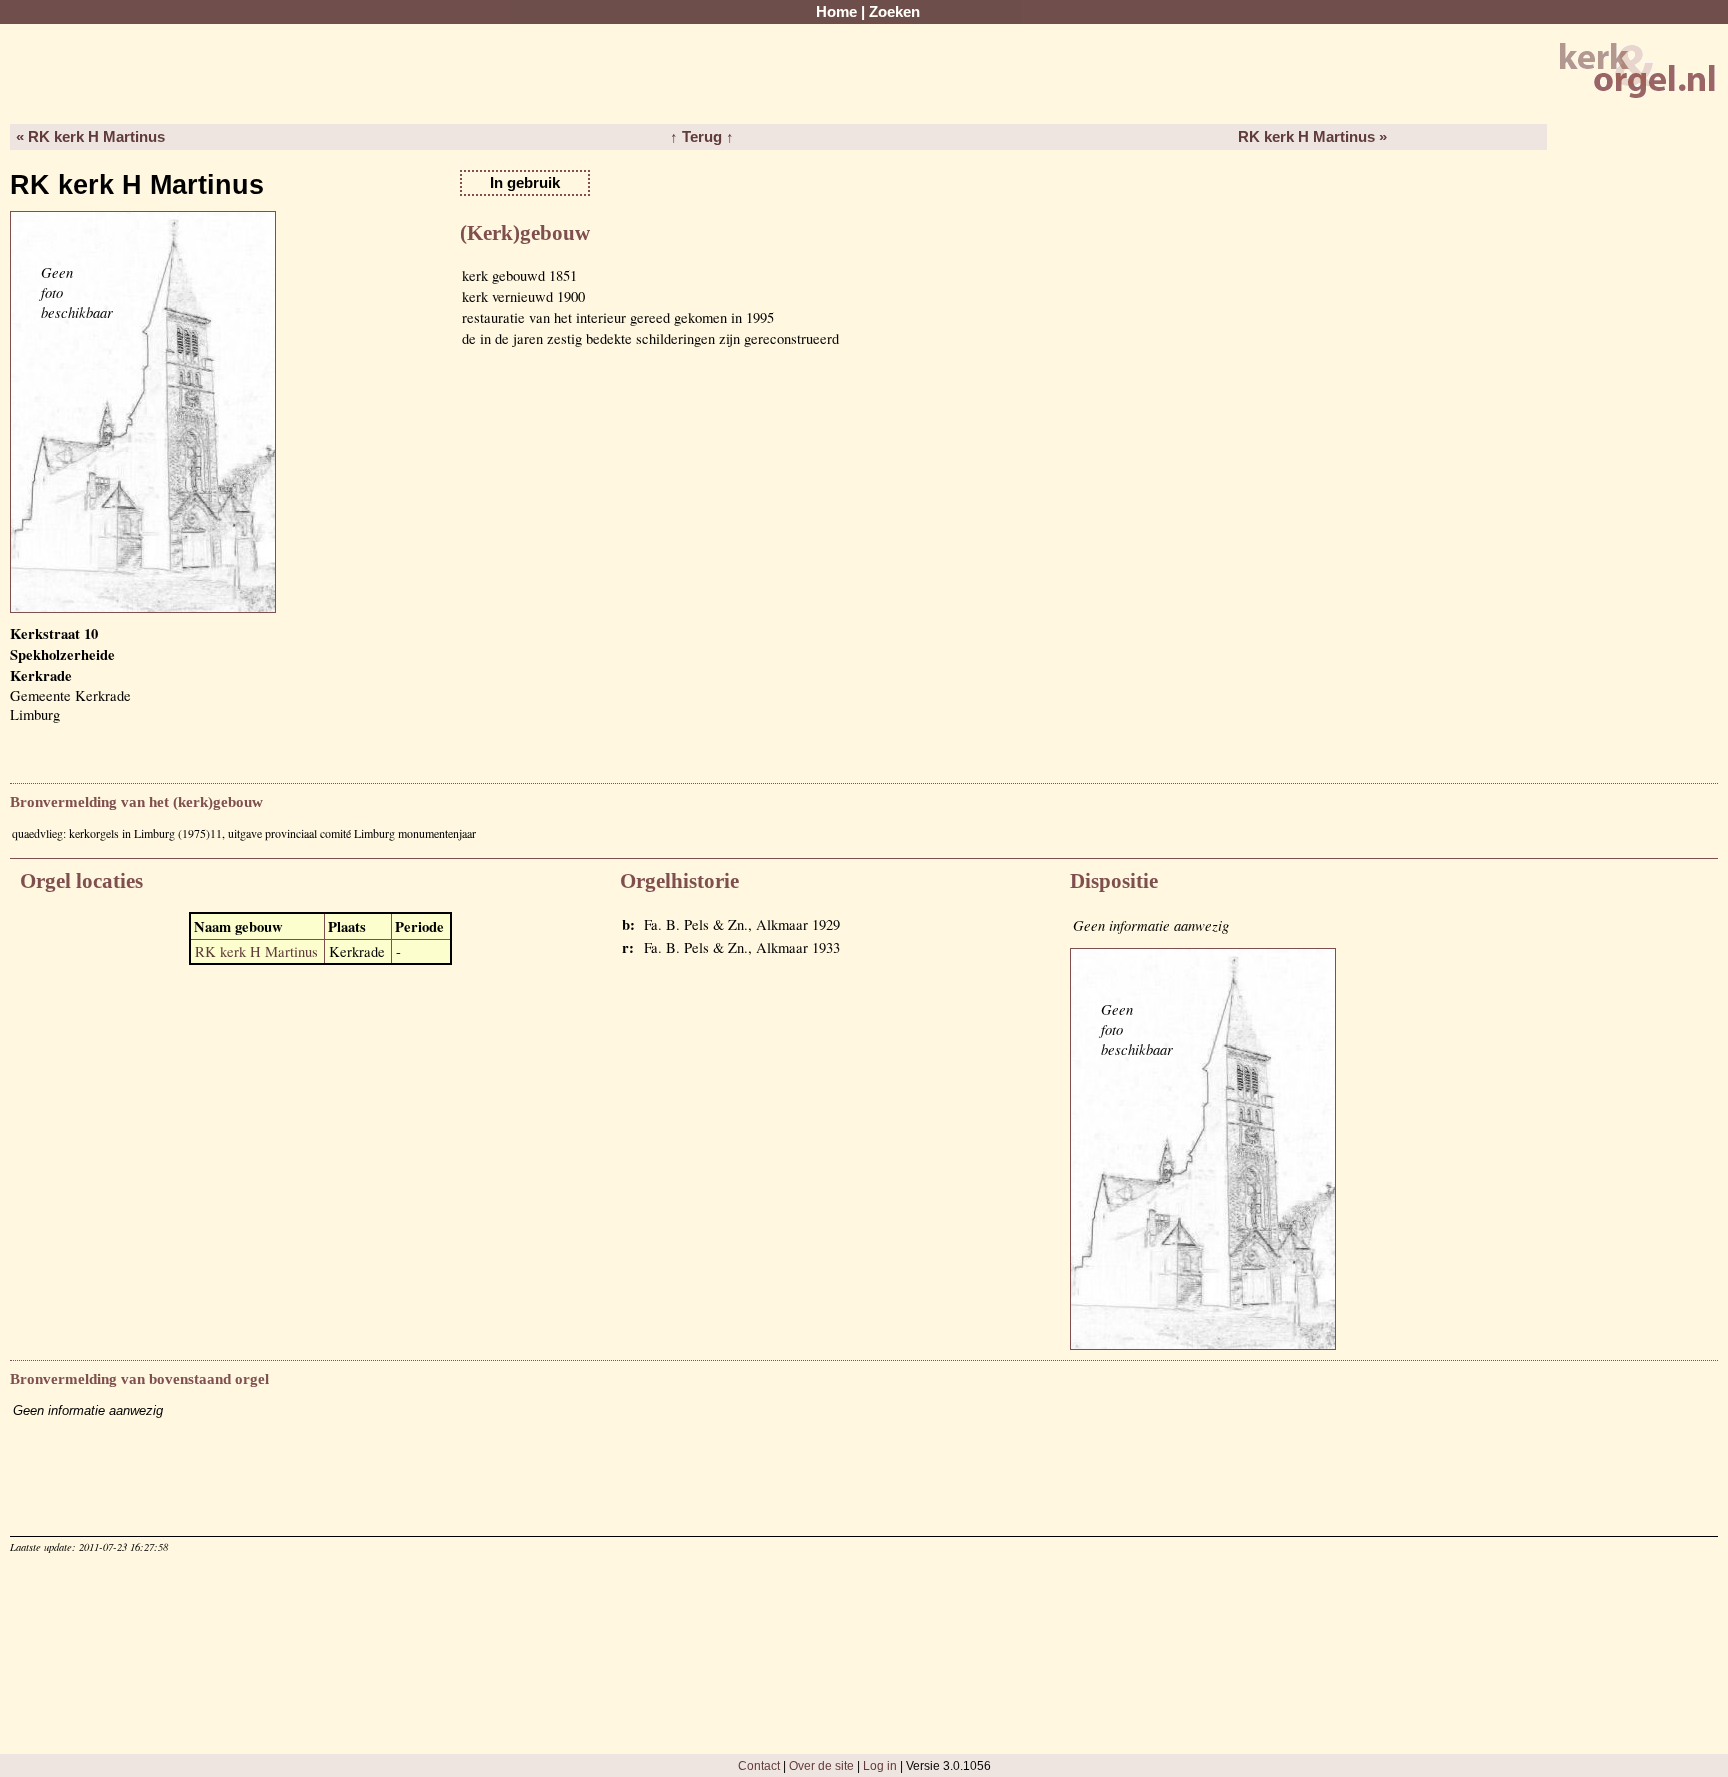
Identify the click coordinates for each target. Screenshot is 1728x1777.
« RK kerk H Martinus (90, 137)
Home (836, 12)
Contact (759, 1765)
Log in (880, 1765)
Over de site (821, 1765)
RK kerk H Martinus (256, 951)
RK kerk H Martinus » (1312, 137)
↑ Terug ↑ (702, 137)
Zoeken (894, 12)
